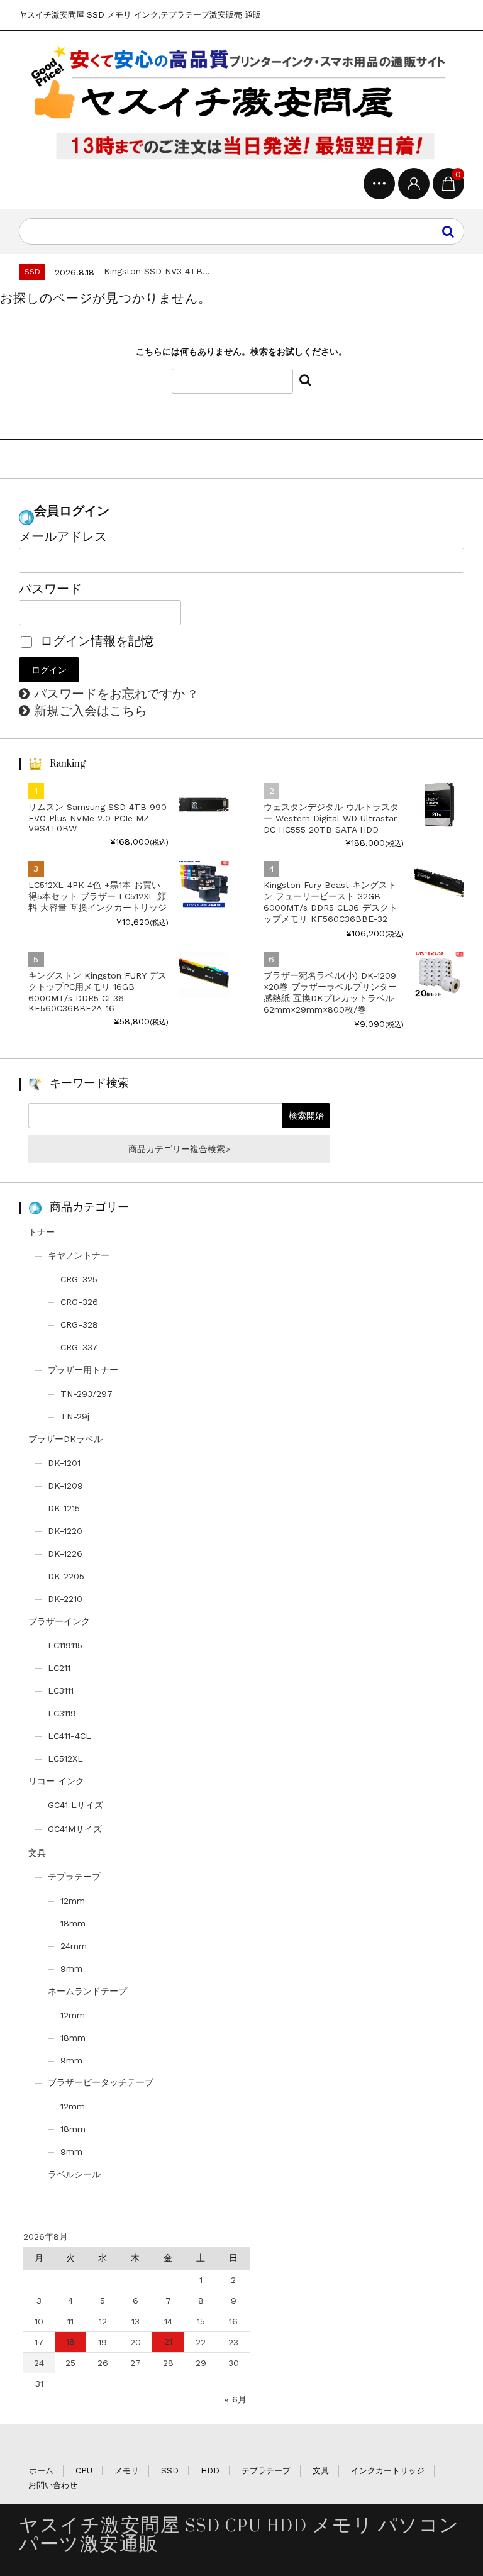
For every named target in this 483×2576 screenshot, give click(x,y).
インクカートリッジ (388, 2471)
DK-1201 (64, 1463)
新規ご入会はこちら (91, 711)
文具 (37, 1853)
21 (168, 2341)
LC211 (59, 1668)
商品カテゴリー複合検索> (179, 1149)
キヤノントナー (79, 1255)
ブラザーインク (59, 1621)
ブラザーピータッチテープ (101, 2082)
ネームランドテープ (87, 1991)
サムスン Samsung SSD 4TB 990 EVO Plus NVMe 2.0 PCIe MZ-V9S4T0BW (97, 818)
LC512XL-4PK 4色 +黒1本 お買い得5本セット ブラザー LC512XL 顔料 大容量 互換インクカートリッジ (97, 896)
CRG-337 (79, 1347)
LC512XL (65, 1758)
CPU (84, 2471)
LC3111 (61, 1690)
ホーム (41, 2471)
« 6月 (236, 2399)
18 (70, 2341)
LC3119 (62, 1713)
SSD (170, 2471)
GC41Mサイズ (75, 1829)
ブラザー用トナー (83, 1370)
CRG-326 (79, 1302)
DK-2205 (66, 1576)
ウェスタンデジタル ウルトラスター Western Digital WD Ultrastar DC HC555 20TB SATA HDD (331, 818)
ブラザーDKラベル (65, 1439)
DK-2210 (65, 1599)
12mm (73, 1901)
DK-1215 (64, 1508)
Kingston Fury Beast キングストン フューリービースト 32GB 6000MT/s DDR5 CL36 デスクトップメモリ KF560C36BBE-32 (330, 902)
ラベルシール (74, 2174)
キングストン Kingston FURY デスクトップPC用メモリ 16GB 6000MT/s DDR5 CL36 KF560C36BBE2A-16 (97, 992)
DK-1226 (65, 1553)
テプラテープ (74, 1877)
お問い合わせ (53, 2485)
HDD (210, 2471)
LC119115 (65, 1645)
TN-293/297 (86, 1394)
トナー (42, 1232)
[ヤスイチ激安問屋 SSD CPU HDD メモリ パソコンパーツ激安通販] (241, 103)
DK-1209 (65, 1485)
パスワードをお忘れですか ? (115, 694)
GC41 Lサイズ (75, 1805)
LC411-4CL (69, 1736)
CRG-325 (79, 1279)
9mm (71, 1968)
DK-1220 (65, 1531)
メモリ (127, 2471)
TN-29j (75, 1416)
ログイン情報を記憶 (95, 641)
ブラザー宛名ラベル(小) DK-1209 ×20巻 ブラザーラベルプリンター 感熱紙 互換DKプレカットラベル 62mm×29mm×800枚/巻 (330, 992)
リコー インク (56, 1781)
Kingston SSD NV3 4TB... (157, 271)
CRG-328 (79, 1324)
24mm (74, 1946)
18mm (73, 1923)
